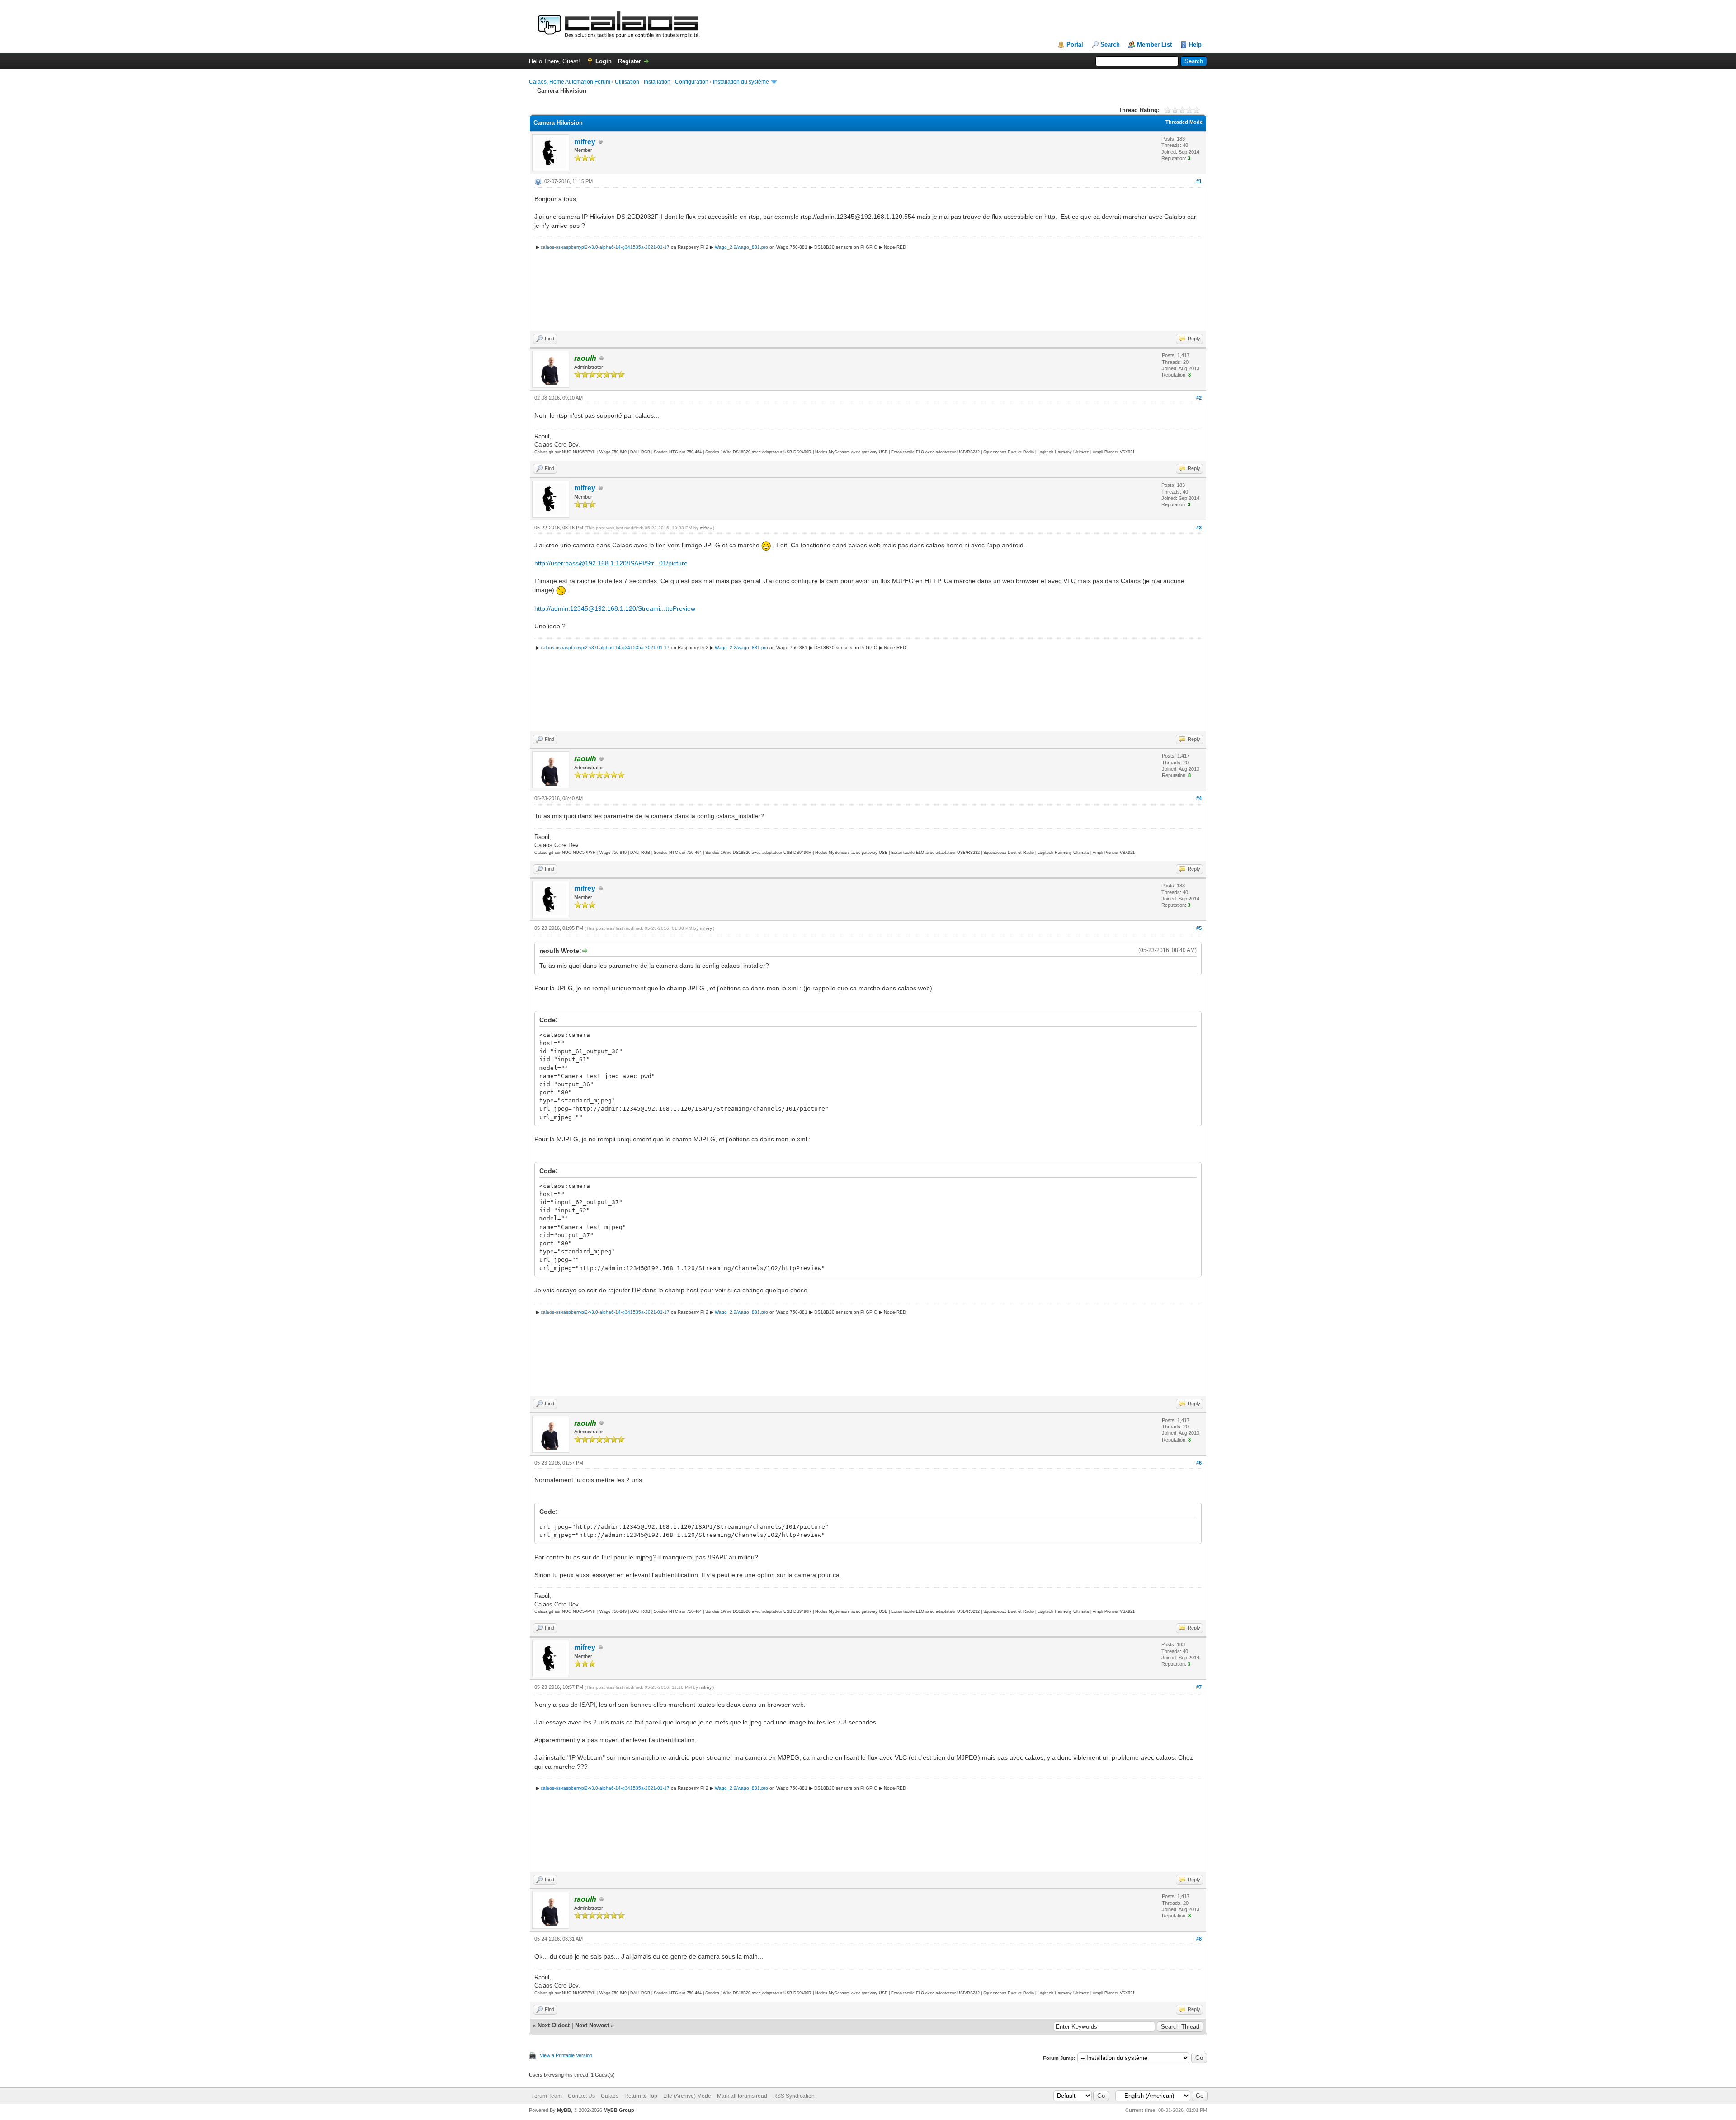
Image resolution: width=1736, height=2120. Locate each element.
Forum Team (547, 2096)
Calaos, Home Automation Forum (570, 82)
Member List (1154, 45)
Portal (1075, 45)
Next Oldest (554, 2025)
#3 (1199, 528)
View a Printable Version (566, 2055)
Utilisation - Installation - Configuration (662, 82)
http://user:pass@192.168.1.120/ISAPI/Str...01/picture (611, 563)
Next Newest (592, 2025)
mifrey (585, 142)
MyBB (564, 2110)
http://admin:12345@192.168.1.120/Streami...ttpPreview (615, 608)
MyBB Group (619, 2110)
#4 (1199, 798)
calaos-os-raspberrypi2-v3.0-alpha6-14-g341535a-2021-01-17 (605, 247)
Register (630, 61)
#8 (1199, 1939)
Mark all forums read (742, 2096)
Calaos (610, 2096)
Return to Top (641, 2096)
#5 (1199, 928)
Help (1195, 45)
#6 (1199, 1463)
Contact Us (581, 2096)
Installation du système (741, 82)
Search (1110, 45)
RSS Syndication (794, 2096)
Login (604, 61)
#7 (1199, 1687)
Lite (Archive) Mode (687, 2096)
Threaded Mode (1184, 122)
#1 (1199, 181)
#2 (1199, 398)
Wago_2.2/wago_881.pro (741, 247)
